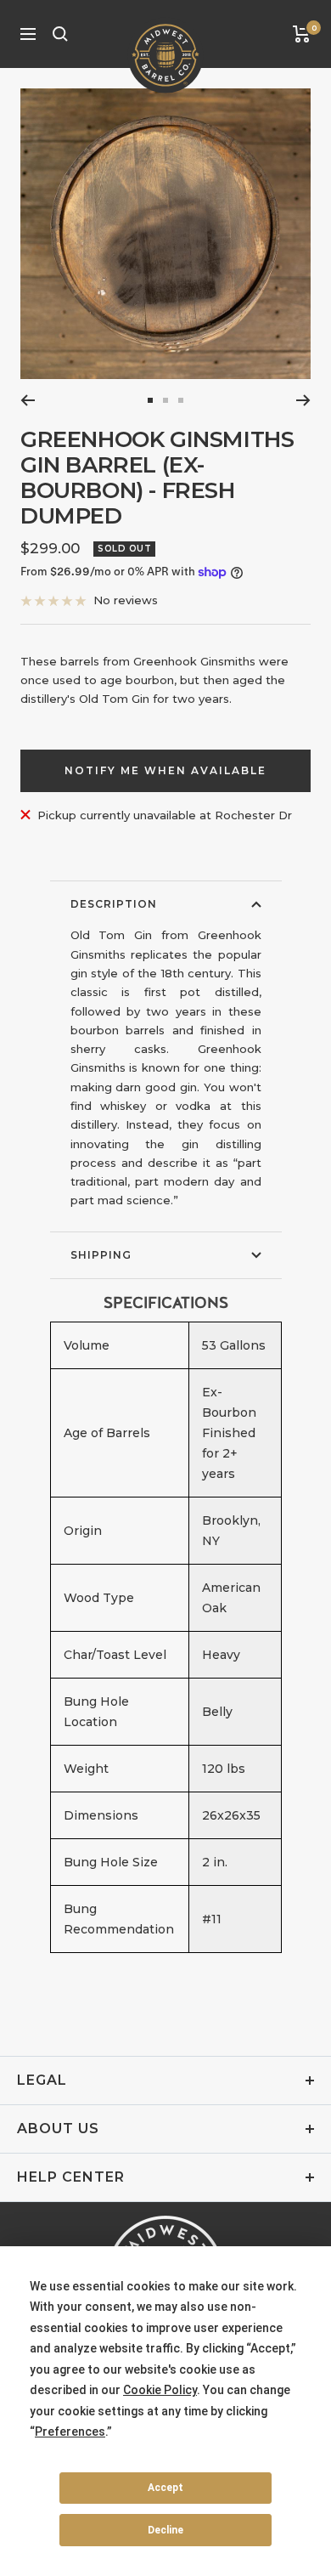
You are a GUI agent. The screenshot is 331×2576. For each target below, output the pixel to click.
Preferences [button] (70, 2432)
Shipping (101, 1255)
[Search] (60, 34)
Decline (165, 2530)
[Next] (303, 400)
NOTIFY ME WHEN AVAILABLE (165, 770)
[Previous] (28, 400)
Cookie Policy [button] (160, 2390)
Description (114, 904)
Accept (165, 2488)
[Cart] (302, 34)
